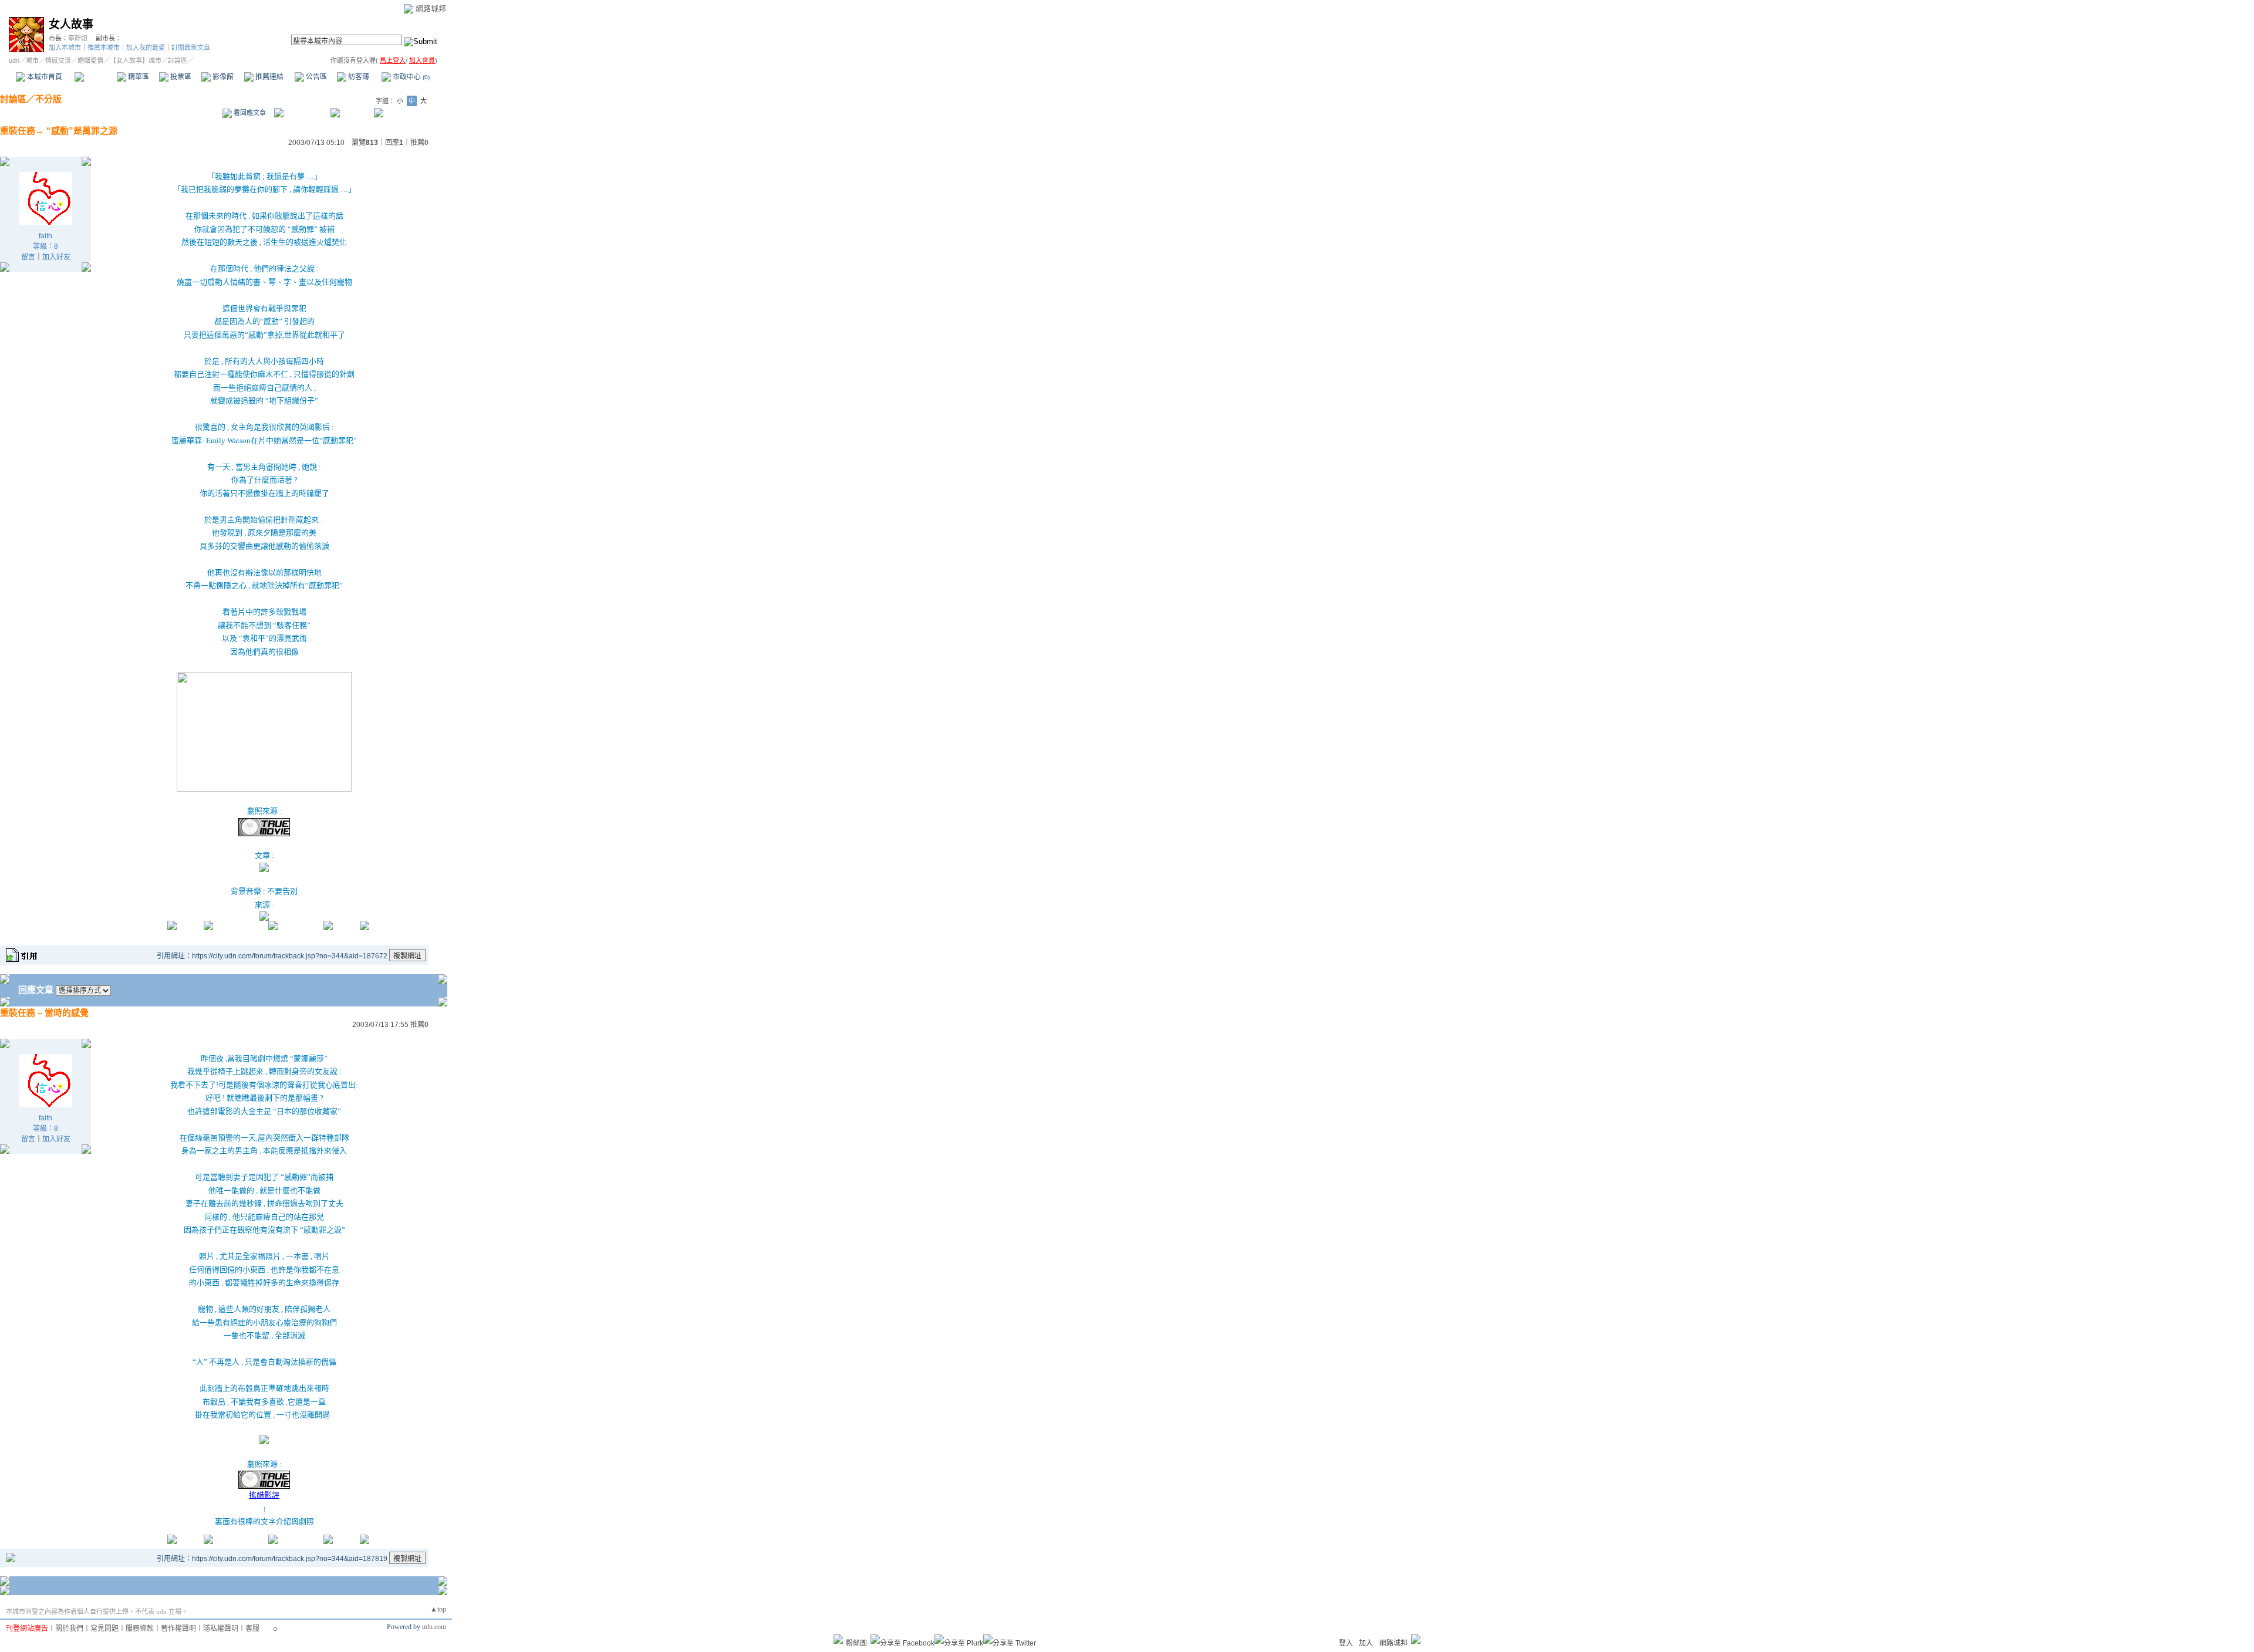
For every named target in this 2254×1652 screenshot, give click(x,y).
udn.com (434, 1627)
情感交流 (58, 60)
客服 (252, 1629)
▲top (438, 1609)
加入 (1366, 1643)
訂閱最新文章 (191, 48)
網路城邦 (431, 9)
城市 (32, 60)
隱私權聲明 (221, 1629)
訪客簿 (358, 77)
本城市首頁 (44, 77)
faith (45, 236)
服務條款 (140, 1629)
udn (14, 60)
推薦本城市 (104, 48)
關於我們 (69, 1629)
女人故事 (71, 24)
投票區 (180, 77)
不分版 (48, 99)
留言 (28, 257)
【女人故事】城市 (136, 60)
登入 (1346, 1643)
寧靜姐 (78, 38)
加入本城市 (65, 48)
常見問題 (104, 1629)
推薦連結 (269, 77)
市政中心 (410, 77)
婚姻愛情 (90, 60)
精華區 (138, 77)
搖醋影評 (264, 1495)
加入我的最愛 (146, 48)
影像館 (222, 77)
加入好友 (56, 257)
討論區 (95, 77)
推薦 (419, 143)
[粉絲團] (838, 1639)
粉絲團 (856, 1643)
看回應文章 (249, 113)
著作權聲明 (178, 1629)
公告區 (316, 77)
